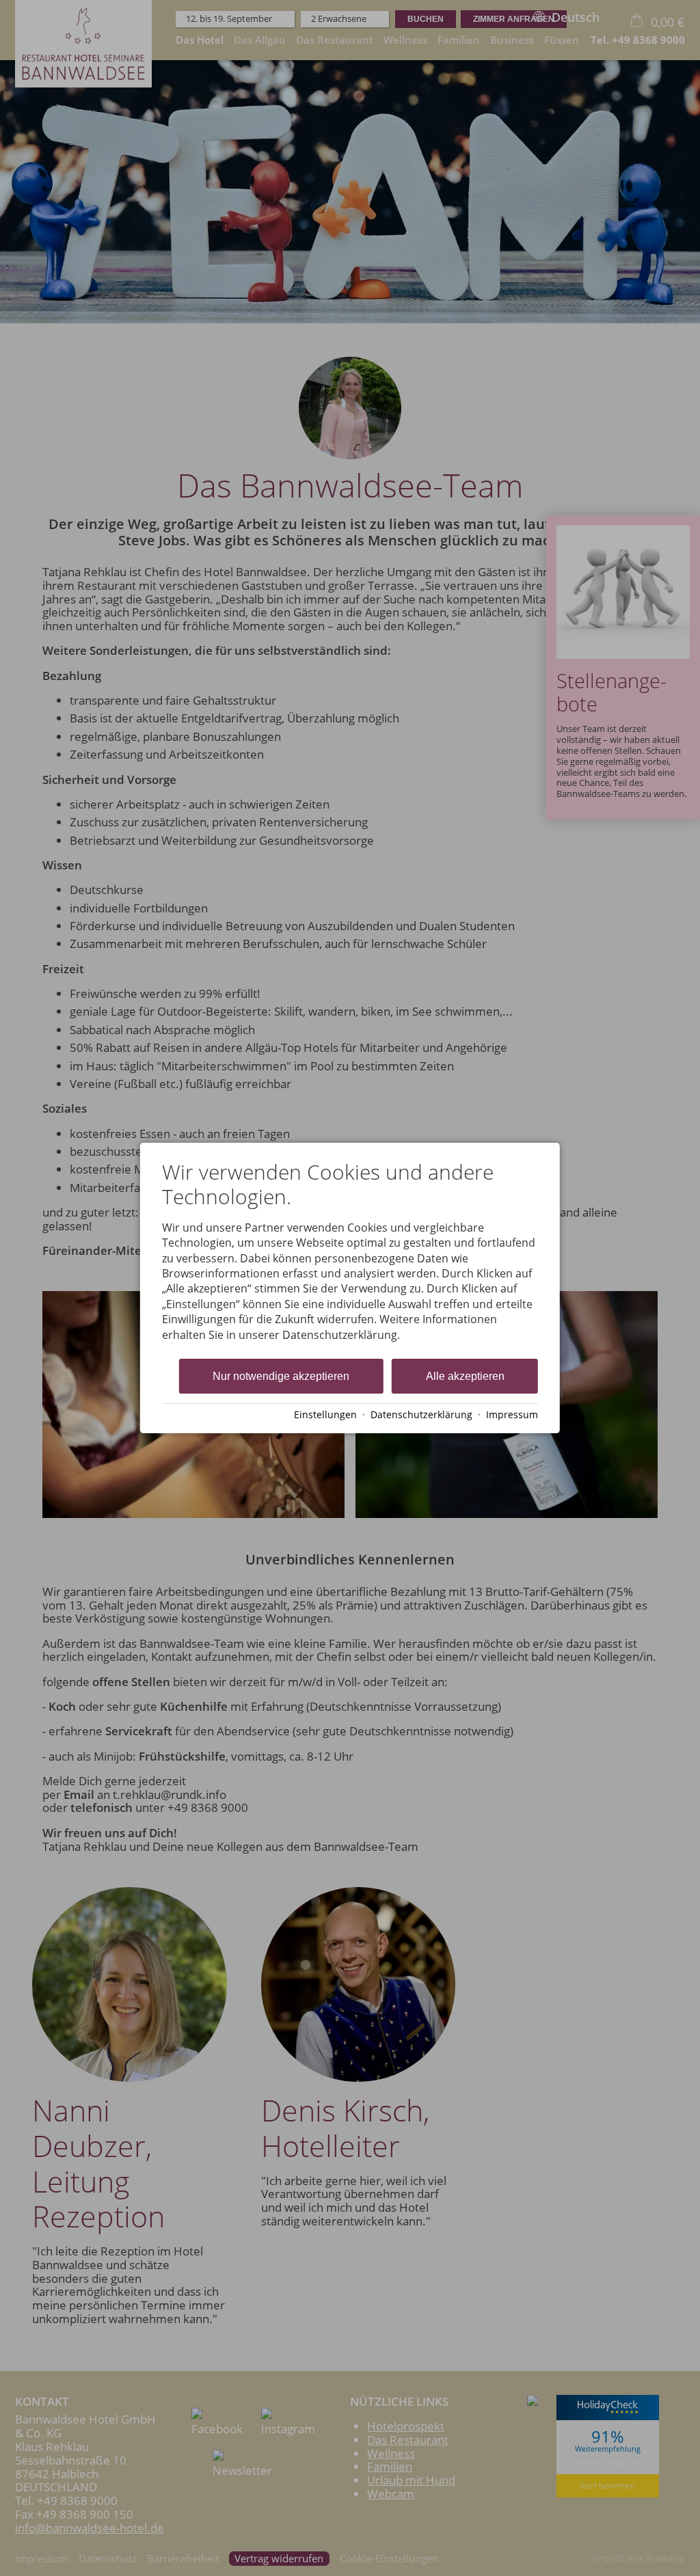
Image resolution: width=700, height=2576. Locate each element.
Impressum (512, 1414)
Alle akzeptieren (465, 1376)
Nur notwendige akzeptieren (281, 1376)
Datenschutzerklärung (421, 1414)
